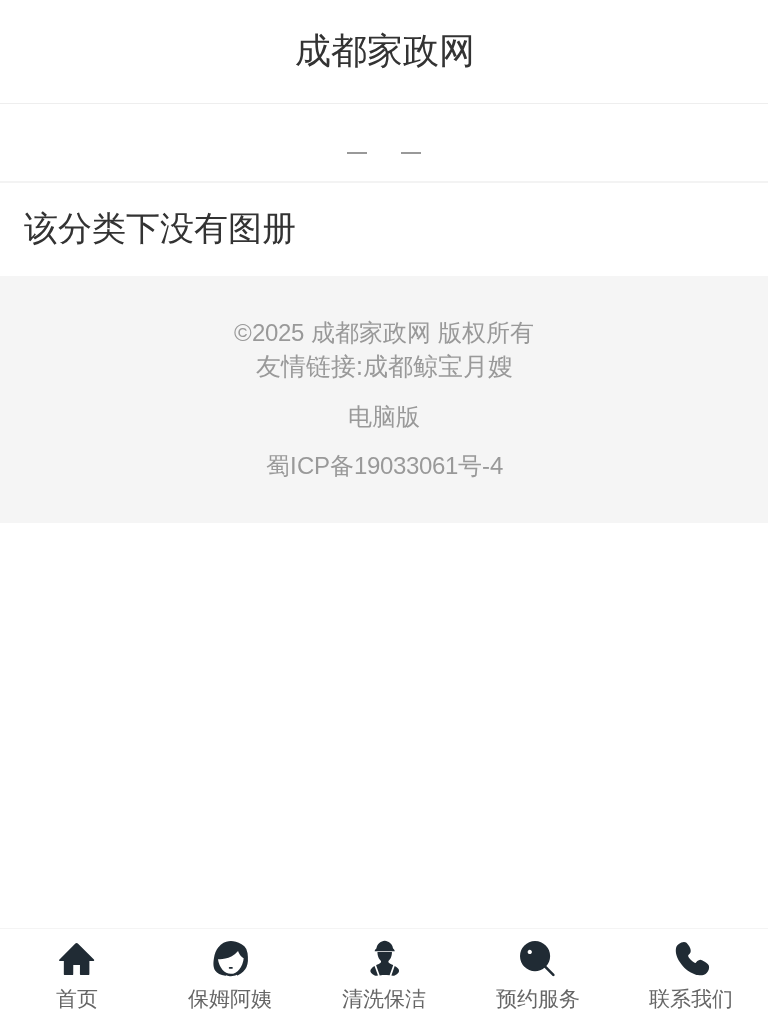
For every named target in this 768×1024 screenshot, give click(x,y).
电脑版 (384, 416)
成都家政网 (385, 50)
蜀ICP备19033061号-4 (384, 465)
